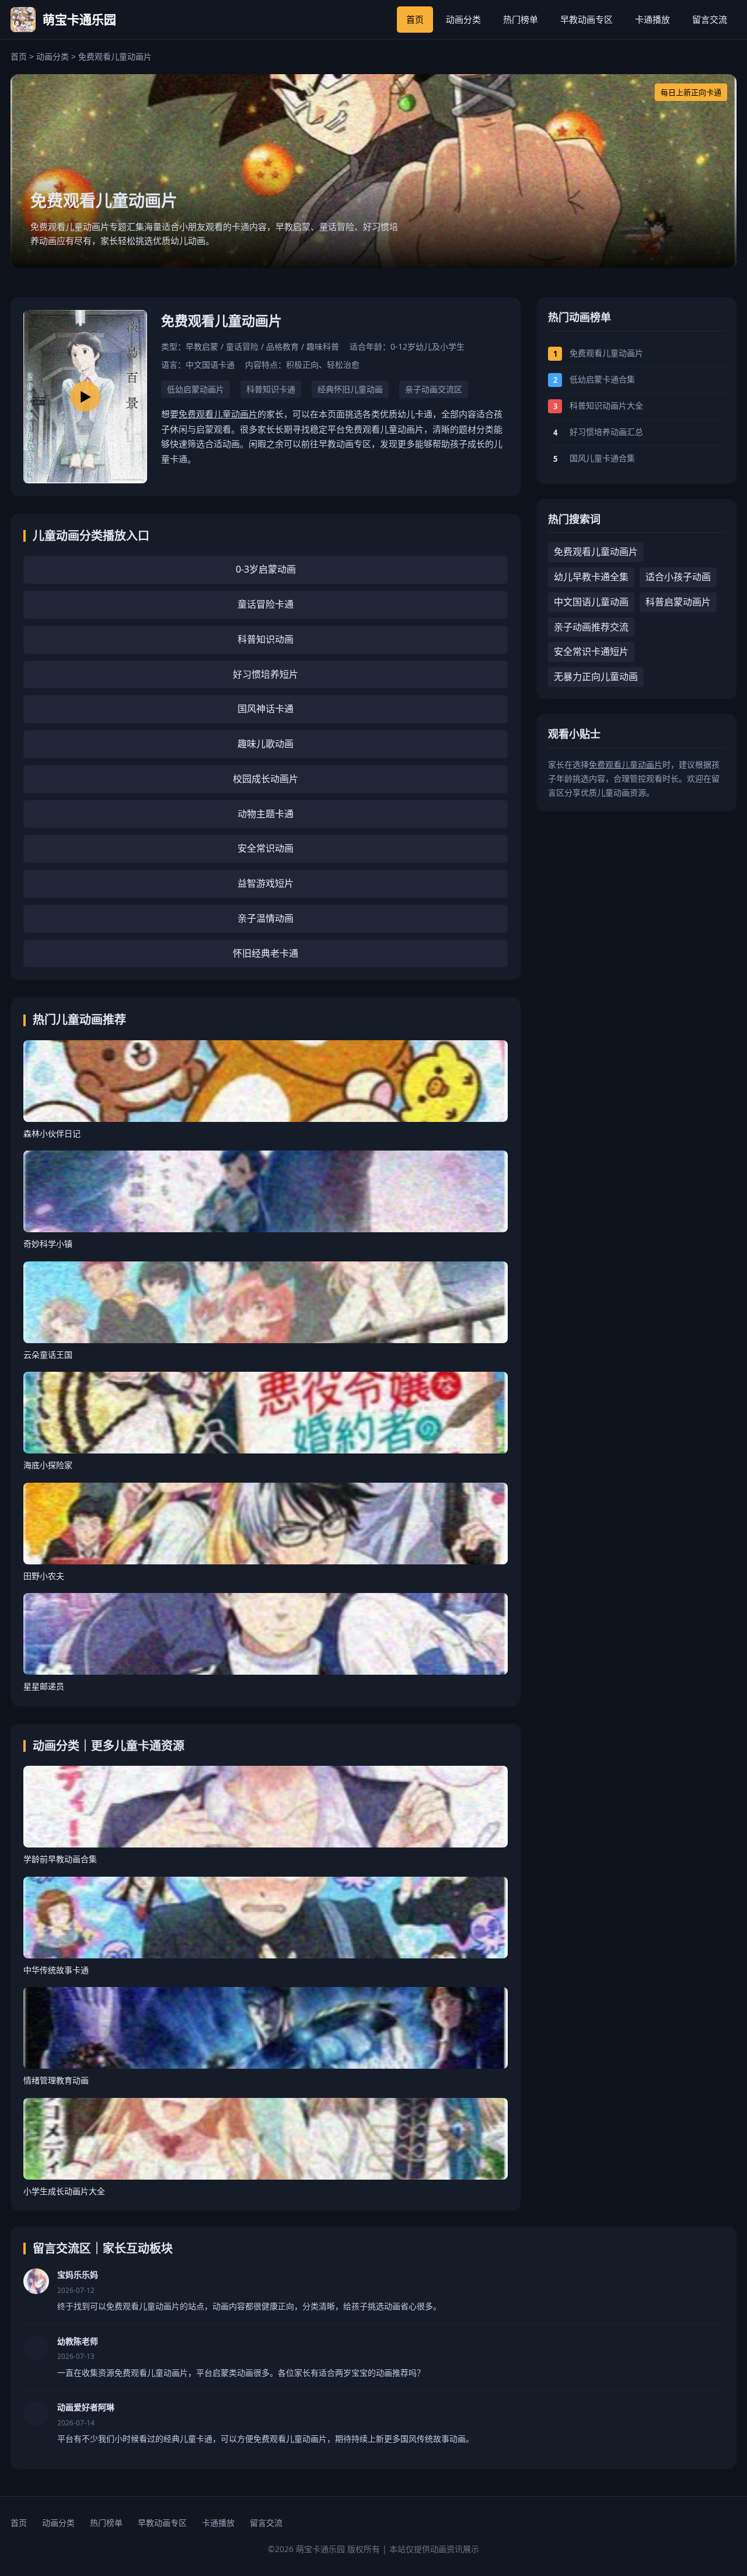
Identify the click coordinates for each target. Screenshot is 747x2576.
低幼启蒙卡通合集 (602, 379)
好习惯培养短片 (266, 674)
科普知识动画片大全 (606, 405)
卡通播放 (652, 19)
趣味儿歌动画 (266, 744)
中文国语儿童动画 (591, 602)
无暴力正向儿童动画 (596, 677)
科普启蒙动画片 (678, 602)
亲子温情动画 (266, 918)
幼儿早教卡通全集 (591, 577)
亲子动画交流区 (434, 389)
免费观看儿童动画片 (218, 414)
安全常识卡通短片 (591, 651)
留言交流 (710, 19)
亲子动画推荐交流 (591, 627)
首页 (415, 19)
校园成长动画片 (266, 779)
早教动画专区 (587, 19)
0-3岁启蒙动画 (266, 569)
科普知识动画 (266, 639)
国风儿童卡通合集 (602, 458)
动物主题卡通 (266, 814)
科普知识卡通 (271, 389)
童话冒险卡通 (266, 604)
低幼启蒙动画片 (196, 389)
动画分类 (463, 19)
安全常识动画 (266, 848)
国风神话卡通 (266, 709)
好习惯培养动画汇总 (606, 432)
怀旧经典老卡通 (266, 953)
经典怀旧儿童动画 (350, 389)
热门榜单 (521, 19)
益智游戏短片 (266, 883)
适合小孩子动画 (678, 577)
